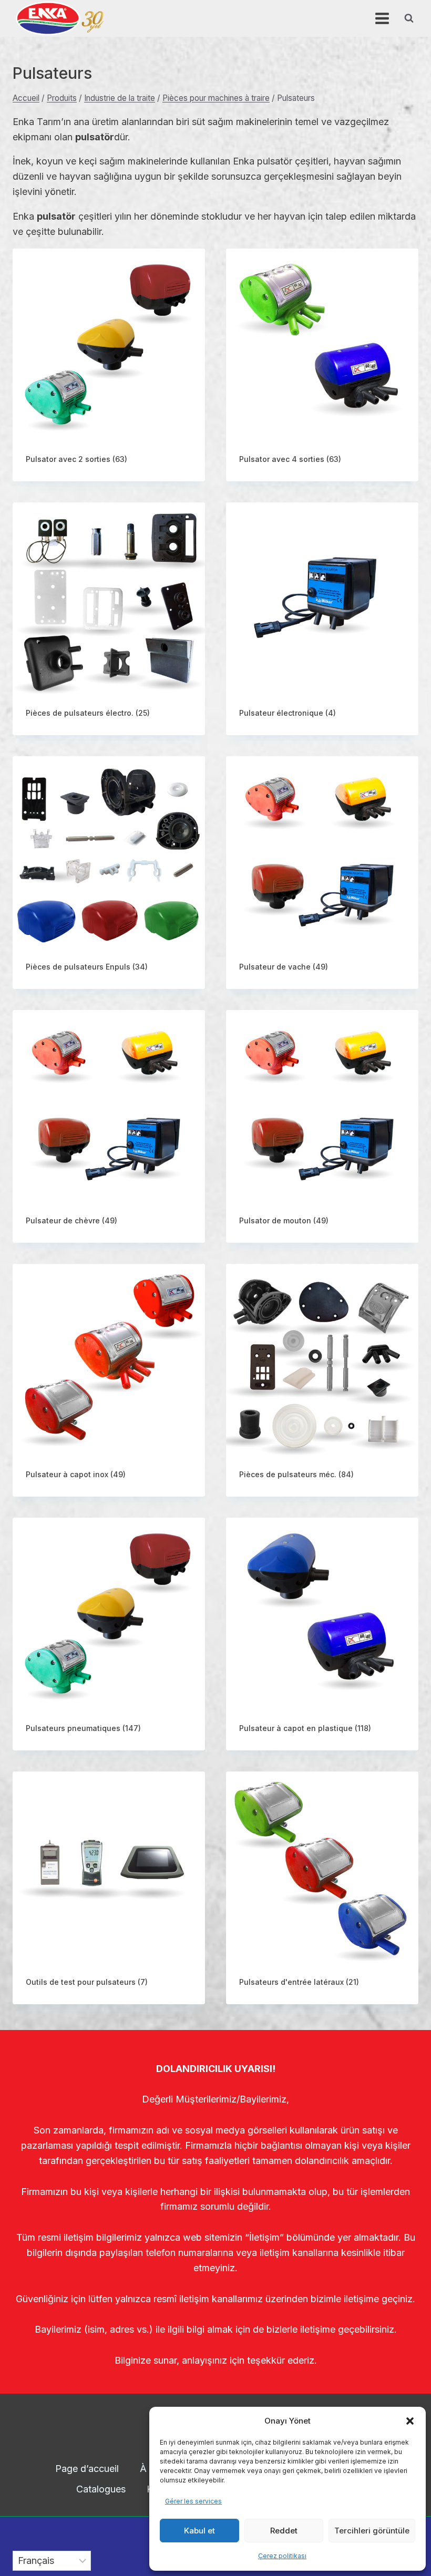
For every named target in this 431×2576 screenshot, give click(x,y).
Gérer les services (193, 2501)
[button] (410, 2421)
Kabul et (199, 2531)
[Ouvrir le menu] (382, 18)
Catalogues (101, 2489)
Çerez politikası (282, 2556)
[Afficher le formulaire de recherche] (409, 18)
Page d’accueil (87, 2469)
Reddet (284, 2531)
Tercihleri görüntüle (372, 2531)
